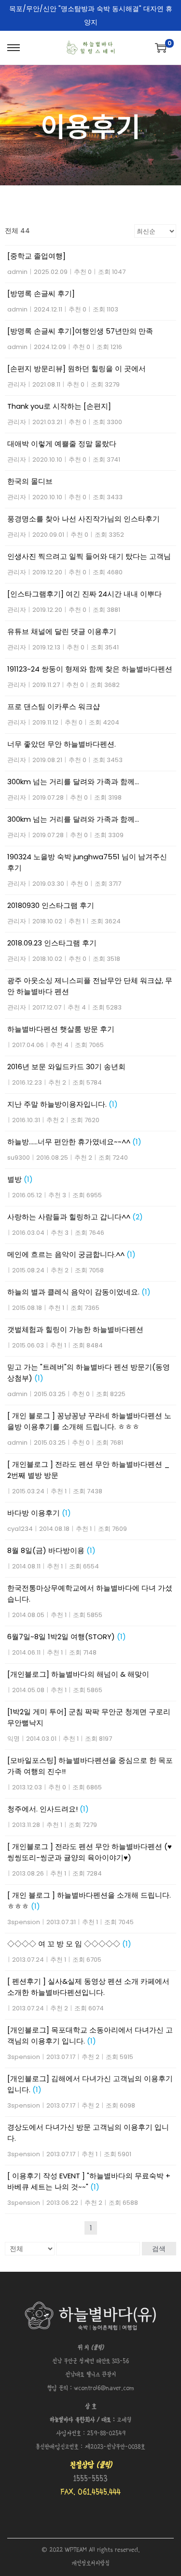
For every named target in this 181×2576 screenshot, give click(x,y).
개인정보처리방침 (90, 2564)
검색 (159, 2249)
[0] (161, 48)
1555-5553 (90, 2479)
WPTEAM (77, 2550)
